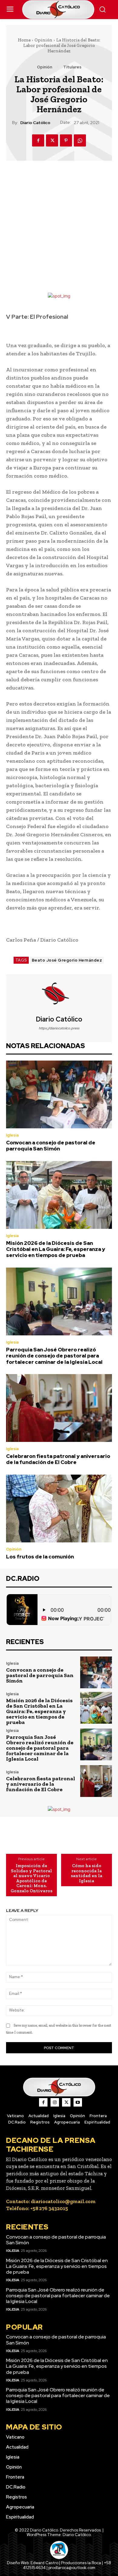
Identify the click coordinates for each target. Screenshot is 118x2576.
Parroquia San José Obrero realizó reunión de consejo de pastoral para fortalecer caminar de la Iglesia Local (55, 1356)
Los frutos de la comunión (40, 1557)
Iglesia (12, 1135)
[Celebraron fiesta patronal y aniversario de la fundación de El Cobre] (59, 1408)
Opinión (43, 40)
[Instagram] (55, 2102)
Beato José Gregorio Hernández (67, 960)
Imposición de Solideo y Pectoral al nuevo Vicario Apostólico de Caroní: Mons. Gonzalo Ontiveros (31, 1878)
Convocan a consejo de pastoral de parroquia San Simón (51, 1146)
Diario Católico (35, 123)
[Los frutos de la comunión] (59, 1508)
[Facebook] (38, 140)
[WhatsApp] (80, 140)
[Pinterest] (66, 140)
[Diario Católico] (59, 995)
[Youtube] (78, 2102)
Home (24, 40)
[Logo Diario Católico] (59, 10)
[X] (52, 140)
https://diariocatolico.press (59, 1028)
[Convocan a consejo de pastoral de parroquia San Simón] (59, 1094)
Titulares (72, 67)
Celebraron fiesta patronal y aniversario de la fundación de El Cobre (58, 1459)
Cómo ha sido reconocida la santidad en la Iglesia (87, 1873)
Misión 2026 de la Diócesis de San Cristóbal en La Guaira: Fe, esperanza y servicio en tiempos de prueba (56, 1249)
